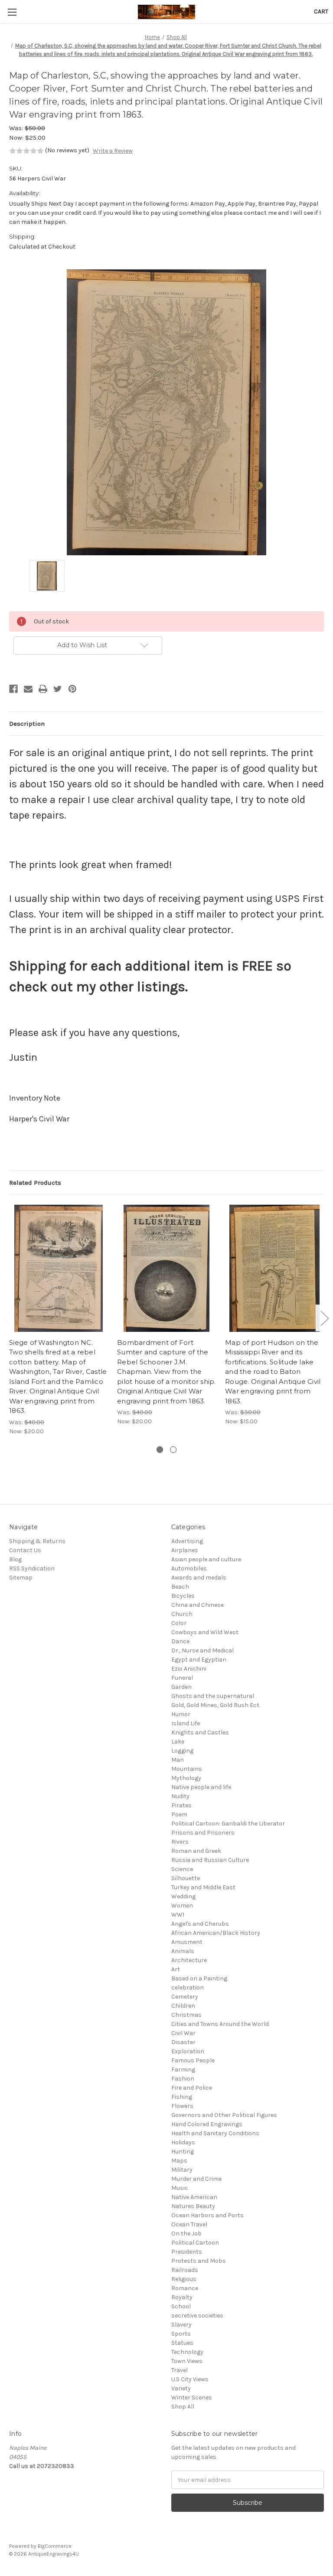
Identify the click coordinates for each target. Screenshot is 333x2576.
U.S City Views (190, 2379)
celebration (188, 1988)
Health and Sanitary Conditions (215, 2133)
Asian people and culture (206, 1559)
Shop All (183, 2407)
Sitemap (21, 1578)
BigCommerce (55, 2546)
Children (183, 2006)
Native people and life (201, 1787)
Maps (179, 2161)
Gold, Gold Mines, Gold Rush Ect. (216, 1705)
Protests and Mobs (199, 2261)
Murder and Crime (196, 2179)
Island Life (186, 1723)
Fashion (183, 2079)
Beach (180, 1587)
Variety (181, 2388)
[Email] (28, 689)
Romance (185, 2288)
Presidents (187, 2252)
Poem (179, 1814)
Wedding (183, 1896)
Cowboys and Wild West (205, 1632)
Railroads (185, 2270)
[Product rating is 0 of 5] (26, 151)
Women (182, 1906)
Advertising (187, 1541)
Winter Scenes (192, 2397)
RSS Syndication (32, 1568)
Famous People (193, 2060)
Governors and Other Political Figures (224, 2115)
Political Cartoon (195, 2243)
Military (182, 2170)
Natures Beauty (193, 2206)
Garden (181, 1687)
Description (27, 724)
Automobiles (189, 1568)
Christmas (186, 2015)
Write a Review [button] (113, 151)
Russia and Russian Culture (210, 1860)
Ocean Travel (189, 2224)
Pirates (181, 1805)
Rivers (180, 1842)
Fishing (182, 2097)
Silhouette (186, 1878)
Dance (180, 1641)
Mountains (187, 1769)
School (181, 2306)
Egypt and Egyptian (199, 1660)
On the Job (186, 2234)
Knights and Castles (200, 1732)
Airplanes (185, 1550)
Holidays (183, 2142)
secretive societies (197, 2315)
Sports (181, 2334)
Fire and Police (192, 2088)
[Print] (43, 689)
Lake (178, 1742)
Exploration (188, 2051)
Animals (183, 1951)
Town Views (187, 2361)
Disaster (183, 2042)
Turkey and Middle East (203, 1887)
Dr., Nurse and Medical (202, 1650)
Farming (183, 2070)
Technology (187, 2352)
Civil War (183, 2033)
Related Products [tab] (35, 1183)
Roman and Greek (196, 1851)
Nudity (180, 1796)
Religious (184, 2279)
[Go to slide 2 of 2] (324, 1318)
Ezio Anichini (189, 1669)
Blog (15, 1559)
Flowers (182, 2106)
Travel (180, 2370)
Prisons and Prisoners (203, 1833)
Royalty (182, 2297)
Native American (194, 2197)
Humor (181, 1714)
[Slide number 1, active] (160, 1450)
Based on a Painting (199, 1978)
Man (178, 1760)
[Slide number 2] (173, 1450)
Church (182, 1614)
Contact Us (25, 1550)
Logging (182, 1751)
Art (176, 1969)
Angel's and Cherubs (200, 1924)
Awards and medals (199, 1578)
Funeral (182, 1678)
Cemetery (185, 1997)
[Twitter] (58, 689)
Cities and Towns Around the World (220, 2024)
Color (179, 1623)
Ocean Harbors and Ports (207, 2215)
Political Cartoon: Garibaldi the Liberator (228, 1824)
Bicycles (183, 1596)
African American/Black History (216, 1933)
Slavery (181, 2325)
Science (182, 1869)
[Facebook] (13, 689)
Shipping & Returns (37, 1541)
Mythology (186, 1778)
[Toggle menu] (12, 12)
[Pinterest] (72, 689)
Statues (182, 2343)
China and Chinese (198, 1605)
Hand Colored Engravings (207, 2124)
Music (180, 2188)
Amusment (187, 1942)
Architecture (189, 1960)
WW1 (178, 1915)
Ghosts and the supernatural (213, 1696)
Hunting (183, 2152)
